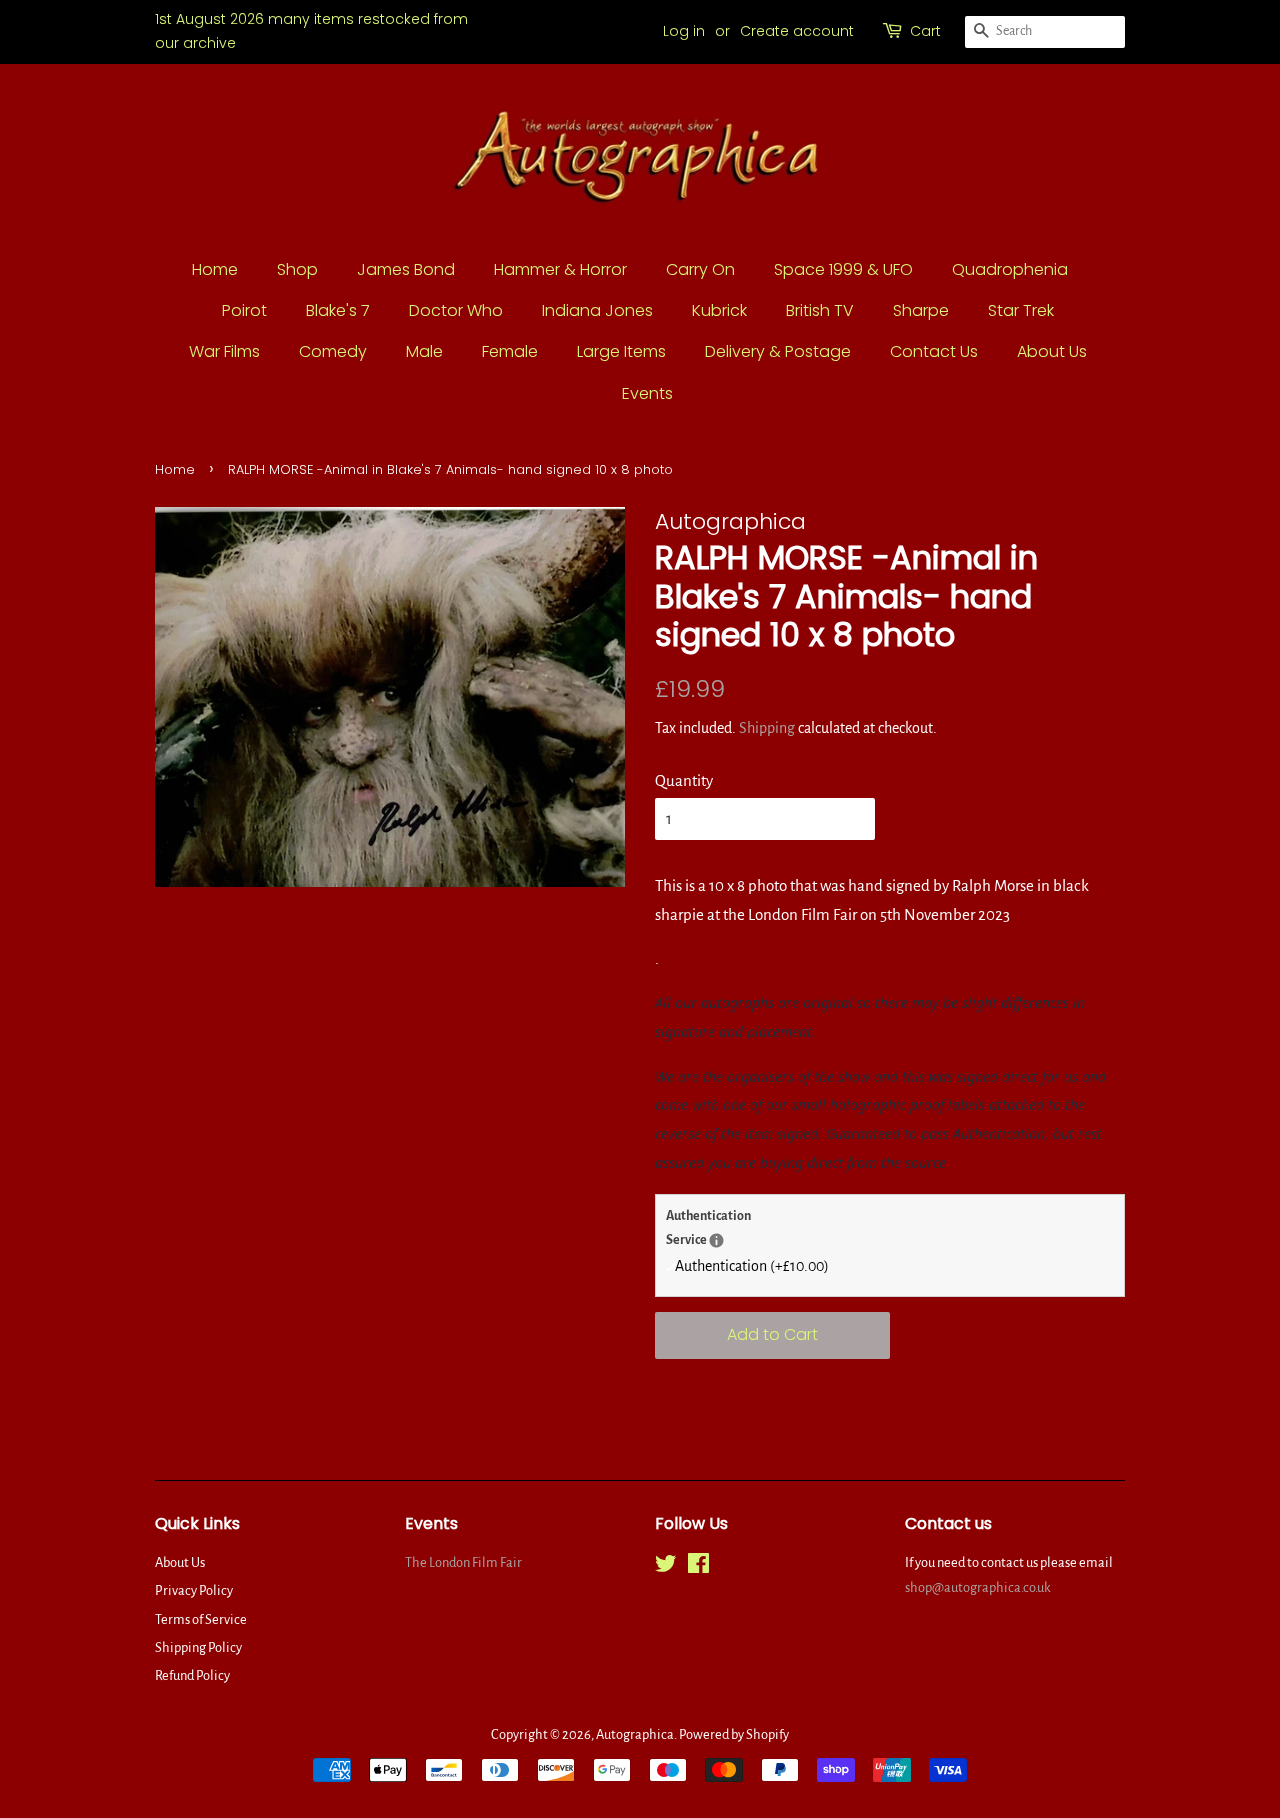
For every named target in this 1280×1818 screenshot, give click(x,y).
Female (510, 351)
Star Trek (1021, 310)
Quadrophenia (1010, 269)
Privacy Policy (194, 1590)
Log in (684, 31)
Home (215, 269)
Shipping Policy (198, 1647)
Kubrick (719, 310)
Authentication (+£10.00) (752, 1266)
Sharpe (921, 310)
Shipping (767, 728)
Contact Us (934, 351)
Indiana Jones (597, 310)
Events (647, 393)
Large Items (621, 351)
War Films (224, 351)
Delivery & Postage (778, 351)
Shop (297, 269)
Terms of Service (201, 1619)
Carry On (700, 269)
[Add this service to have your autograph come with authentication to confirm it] (716, 1240)
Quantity (684, 780)
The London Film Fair (463, 1562)
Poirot (244, 310)
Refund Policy (192, 1675)
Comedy (333, 351)
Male (424, 351)
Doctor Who (456, 310)
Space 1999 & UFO (843, 269)
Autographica (635, 1734)
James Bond (406, 269)
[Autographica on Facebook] (698, 1567)
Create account (797, 31)
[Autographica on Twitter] (666, 1567)
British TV (820, 310)
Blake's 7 (338, 310)
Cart (925, 31)
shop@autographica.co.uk (978, 1587)
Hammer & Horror (560, 269)
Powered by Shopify (734, 1734)
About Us (1052, 351)
